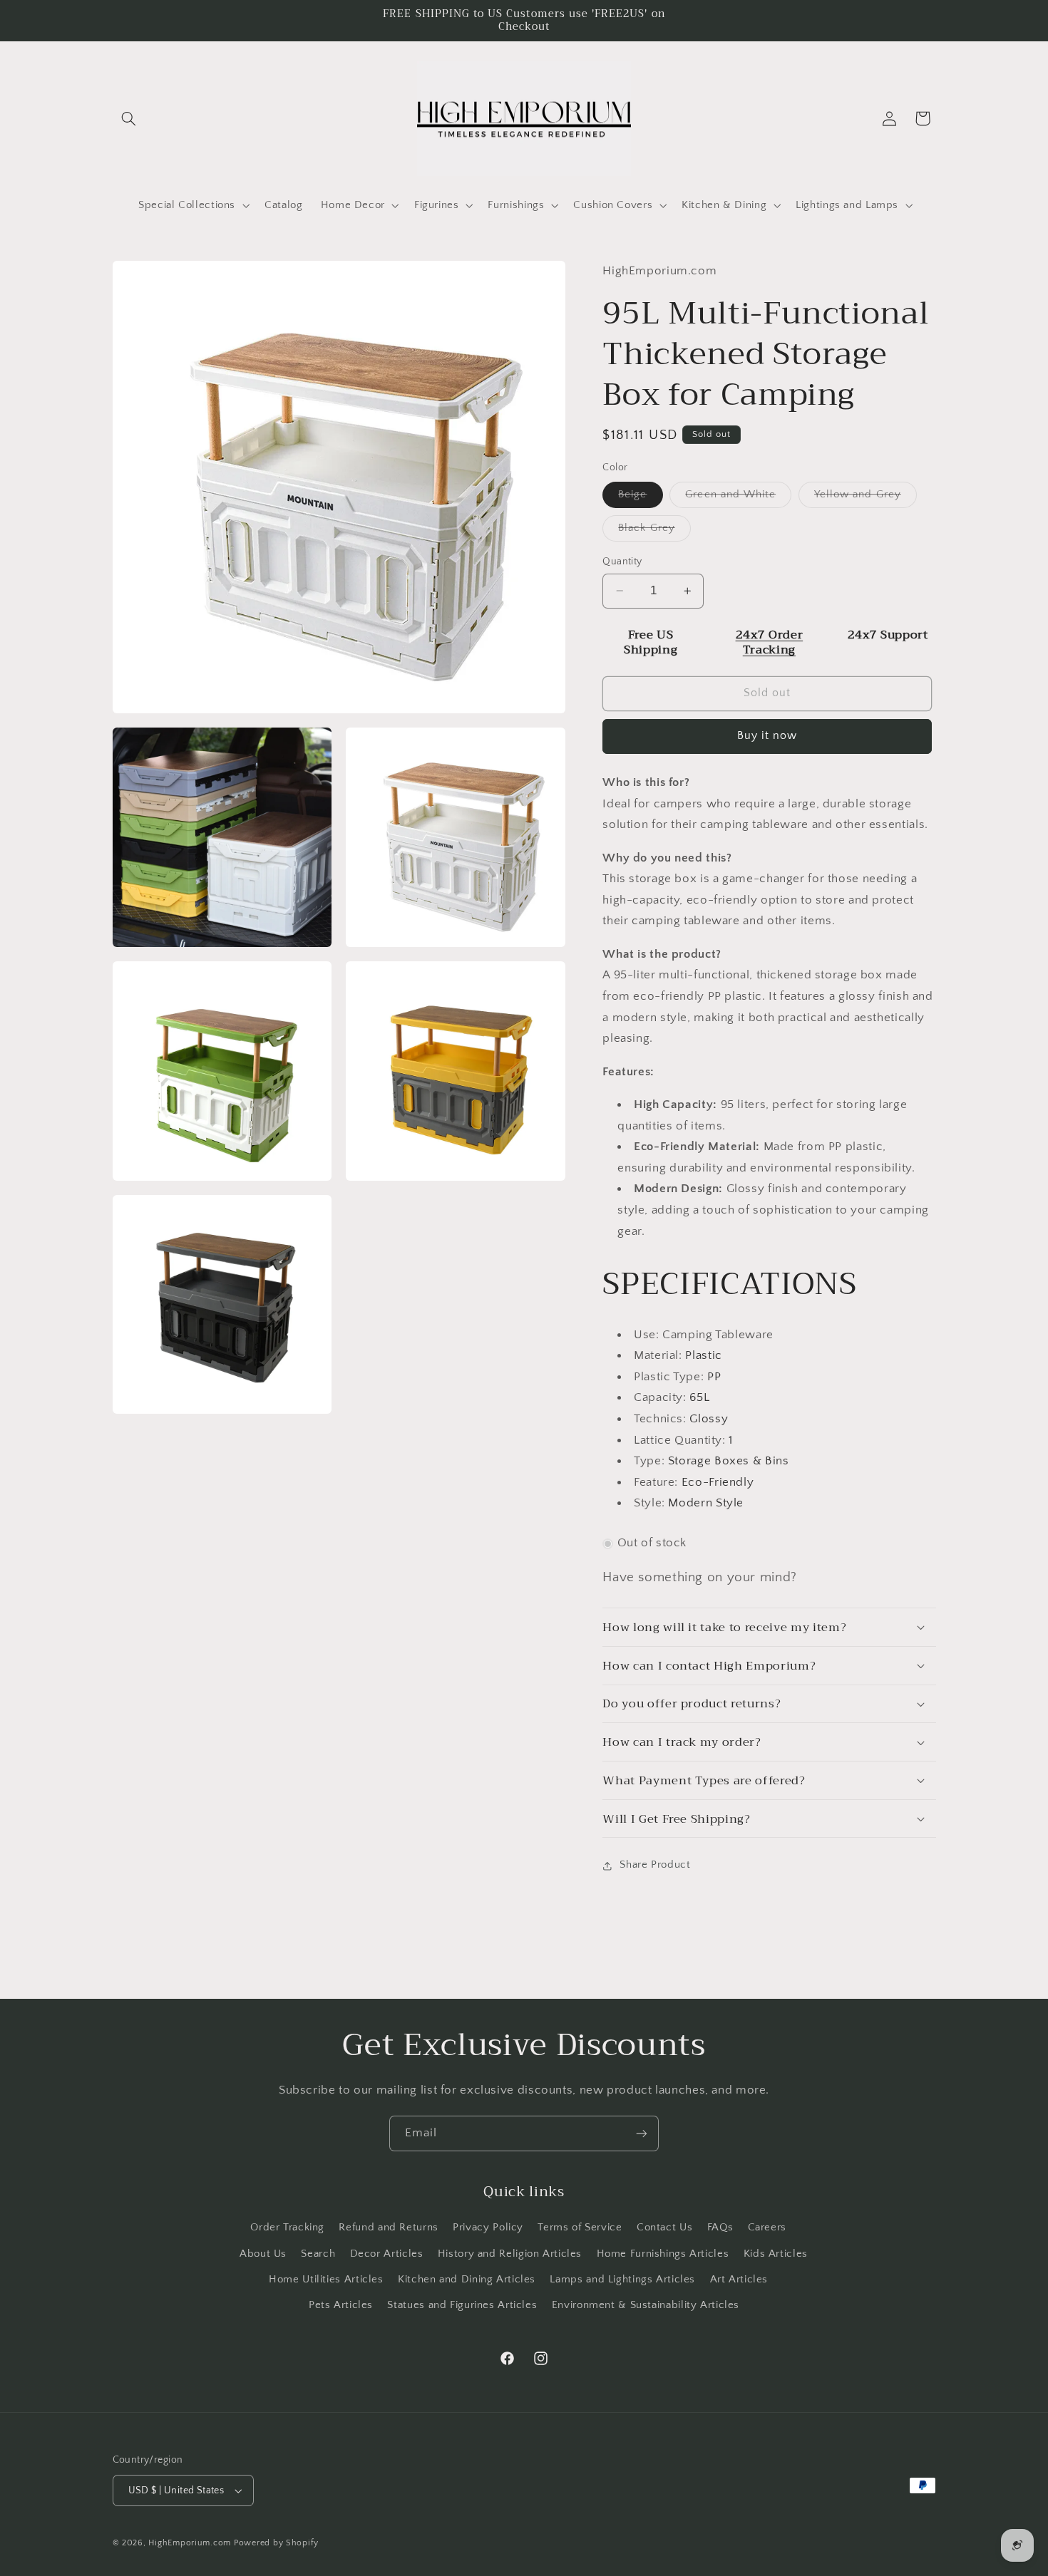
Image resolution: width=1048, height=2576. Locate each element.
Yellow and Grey (865, 498)
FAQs (720, 2228)
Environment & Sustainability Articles (646, 2305)
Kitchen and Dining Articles (467, 2280)
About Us (263, 2254)
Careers (767, 2228)
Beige (640, 498)
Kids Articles (776, 2254)
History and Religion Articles (510, 2254)
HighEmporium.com (190, 2543)
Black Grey (654, 532)
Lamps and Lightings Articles (622, 2280)
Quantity (622, 562)
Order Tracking (287, 2228)
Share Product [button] (655, 1865)
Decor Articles (387, 2254)
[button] (129, 118)
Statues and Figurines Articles (462, 2305)
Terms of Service (580, 2228)
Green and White (738, 498)
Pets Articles (341, 2305)
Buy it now (767, 736)
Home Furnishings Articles (663, 2254)
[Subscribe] (642, 2133)
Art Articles (739, 2280)
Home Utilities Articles (326, 2280)
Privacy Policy (488, 2228)
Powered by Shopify (276, 2543)
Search (318, 2254)
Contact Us (664, 2228)
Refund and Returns (388, 2228)
